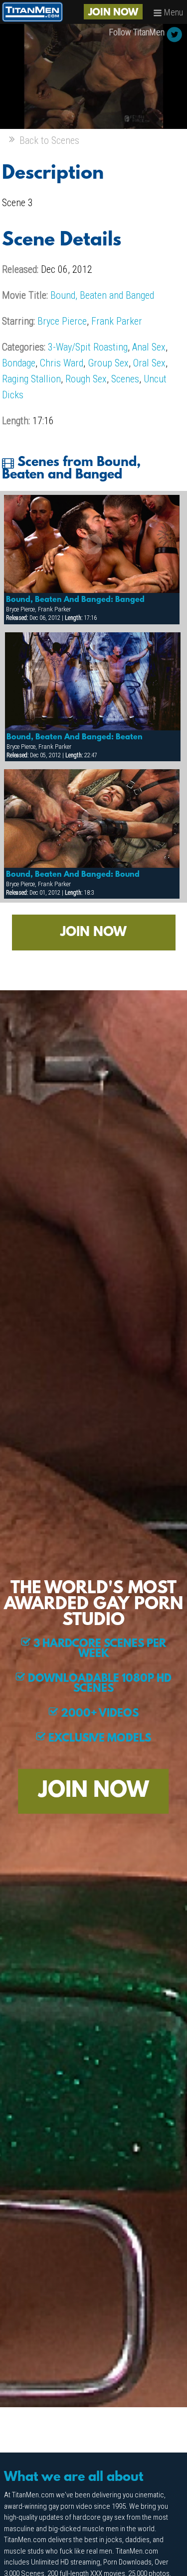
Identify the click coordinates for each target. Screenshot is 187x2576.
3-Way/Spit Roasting (88, 347)
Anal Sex (149, 347)
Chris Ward (62, 363)
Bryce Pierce (62, 321)
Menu (173, 12)
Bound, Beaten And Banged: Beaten (75, 737)
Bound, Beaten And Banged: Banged (75, 600)
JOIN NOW (113, 13)
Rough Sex (86, 379)
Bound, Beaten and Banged (102, 295)
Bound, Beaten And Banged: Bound (73, 875)
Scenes (125, 379)
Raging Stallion (31, 379)
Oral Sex (149, 363)
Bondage (19, 363)
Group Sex (108, 363)
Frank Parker (117, 321)
